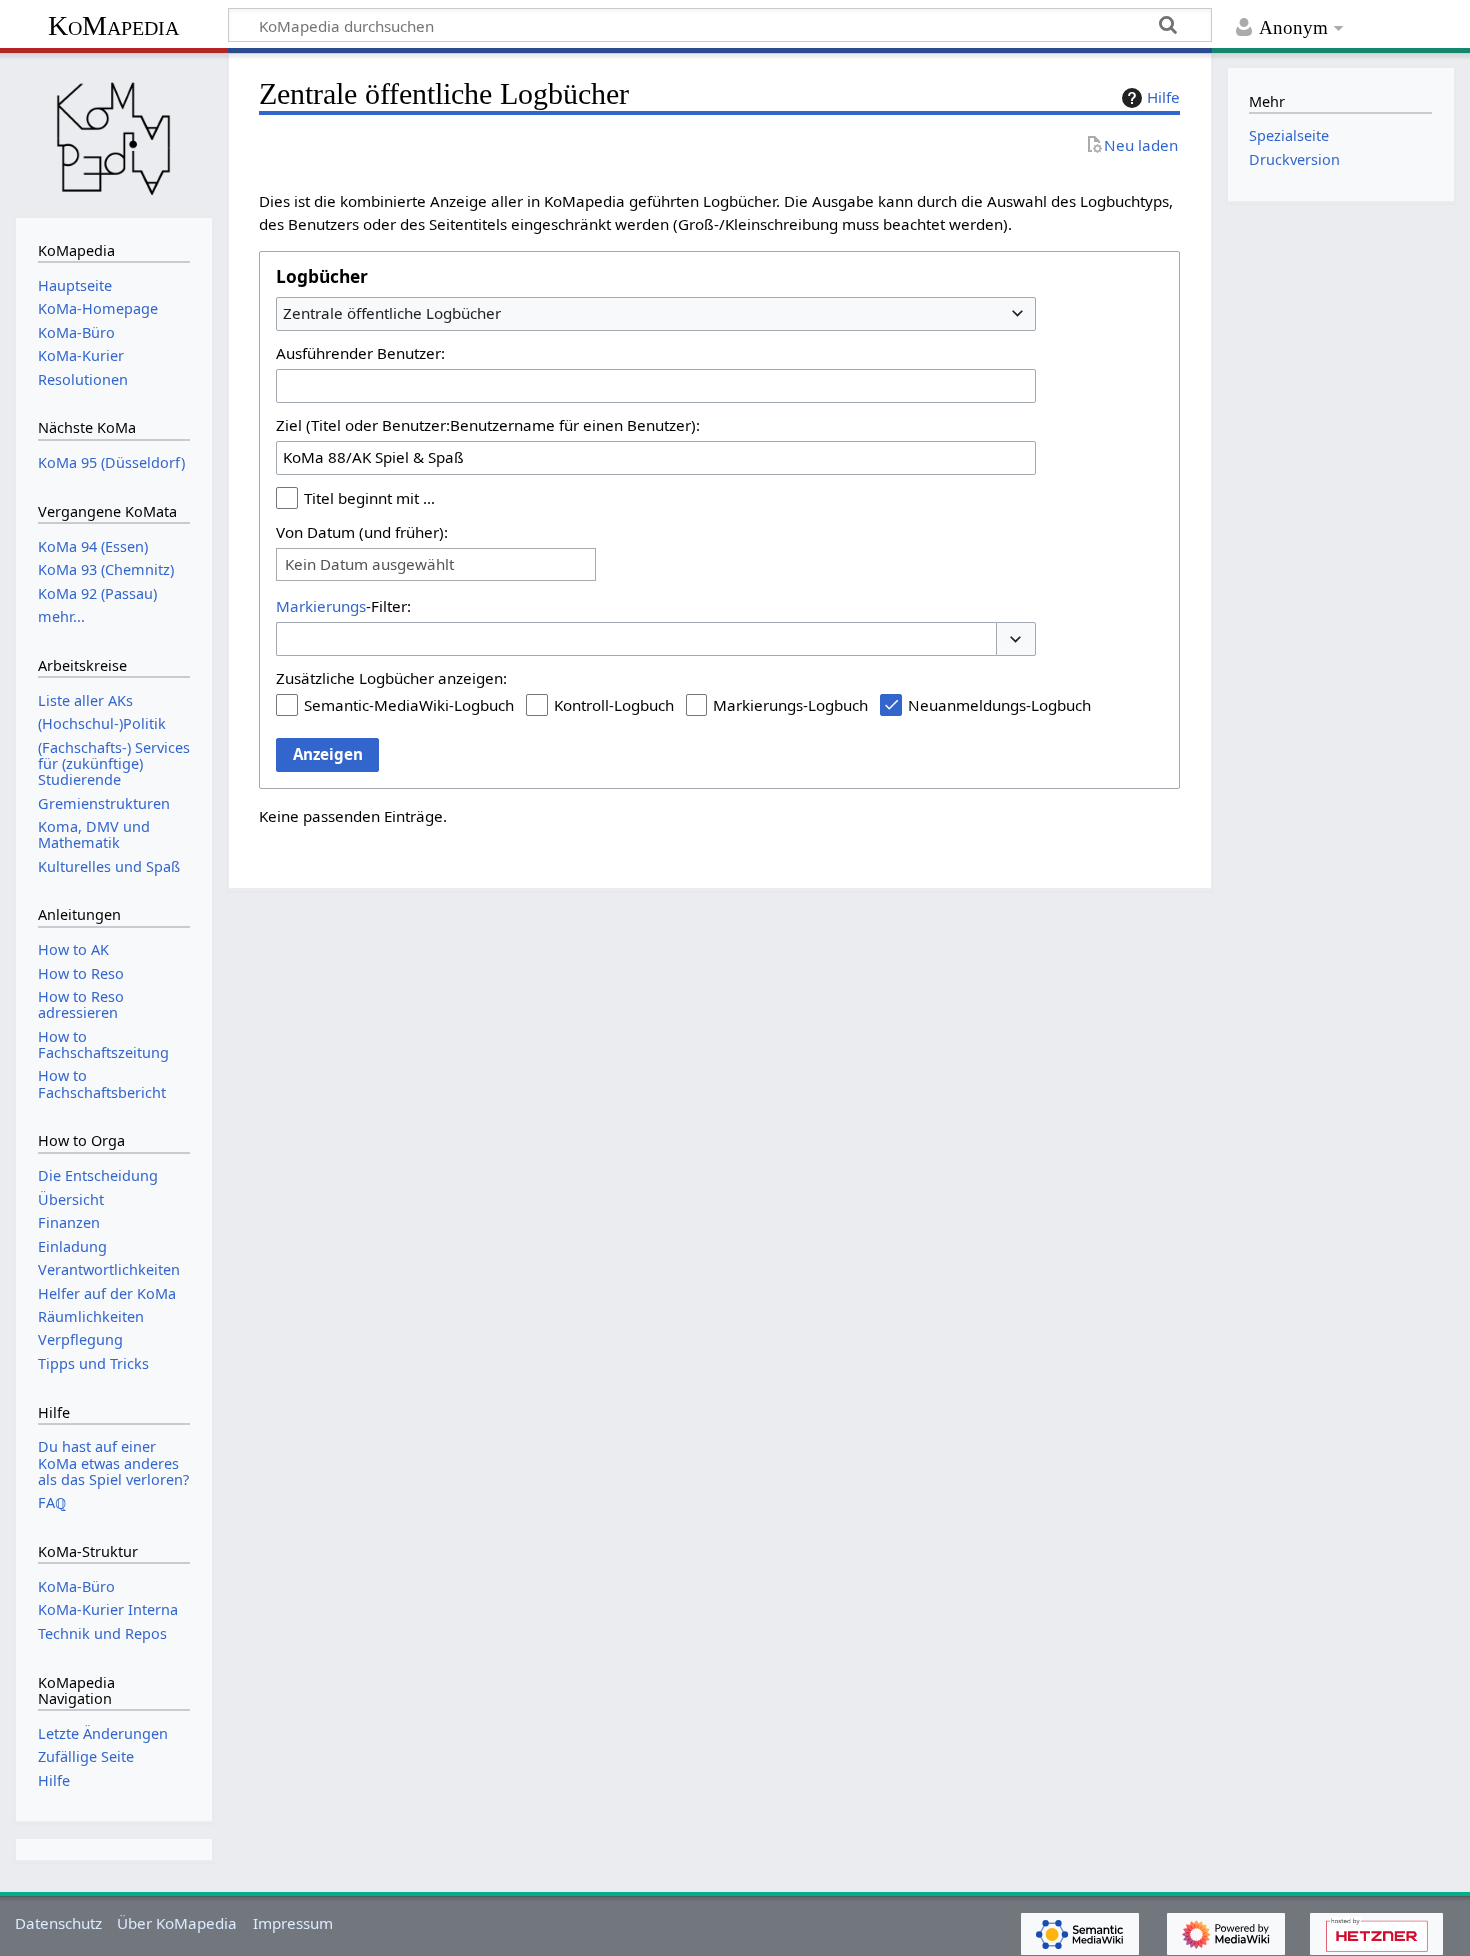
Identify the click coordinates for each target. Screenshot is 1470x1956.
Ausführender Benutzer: (360, 353)
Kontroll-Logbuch (614, 705)
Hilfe (1163, 97)
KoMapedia (113, 25)
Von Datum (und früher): (362, 532)
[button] (1016, 639)
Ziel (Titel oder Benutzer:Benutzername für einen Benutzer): (488, 425)
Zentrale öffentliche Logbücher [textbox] (392, 313)
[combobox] (656, 314)
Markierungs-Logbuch (790, 705)
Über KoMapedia (177, 1923)
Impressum (293, 1923)
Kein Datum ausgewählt (369, 564)
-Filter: (343, 606)
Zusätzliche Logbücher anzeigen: (391, 678)
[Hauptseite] (114, 133)
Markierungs (321, 606)
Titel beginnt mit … (369, 498)
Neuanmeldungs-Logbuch (999, 705)
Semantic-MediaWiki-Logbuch (409, 705)
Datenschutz (58, 1923)
